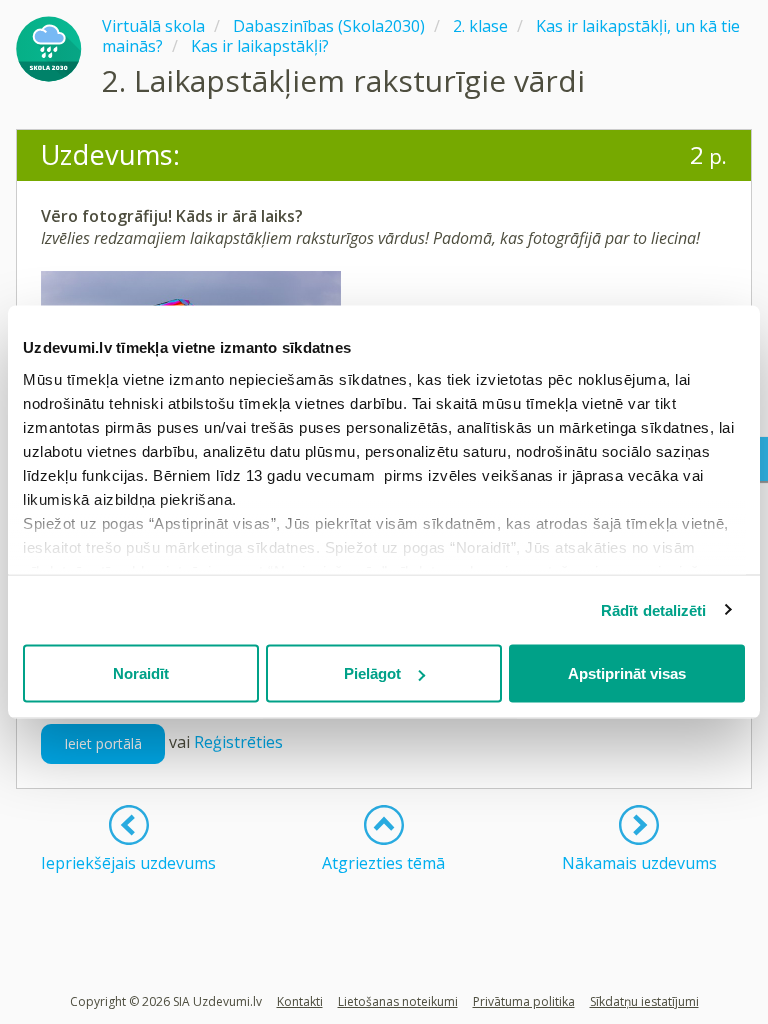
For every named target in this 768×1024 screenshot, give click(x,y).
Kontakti (300, 1001)
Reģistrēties (238, 742)
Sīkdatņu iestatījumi (644, 1001)
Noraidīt (141, 673)
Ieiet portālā (103, 743)
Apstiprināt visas (627, 673)
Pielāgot (372, 673)
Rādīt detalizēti (654, 609)
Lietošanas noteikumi (398, 1001)
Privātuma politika (524, 1001)
